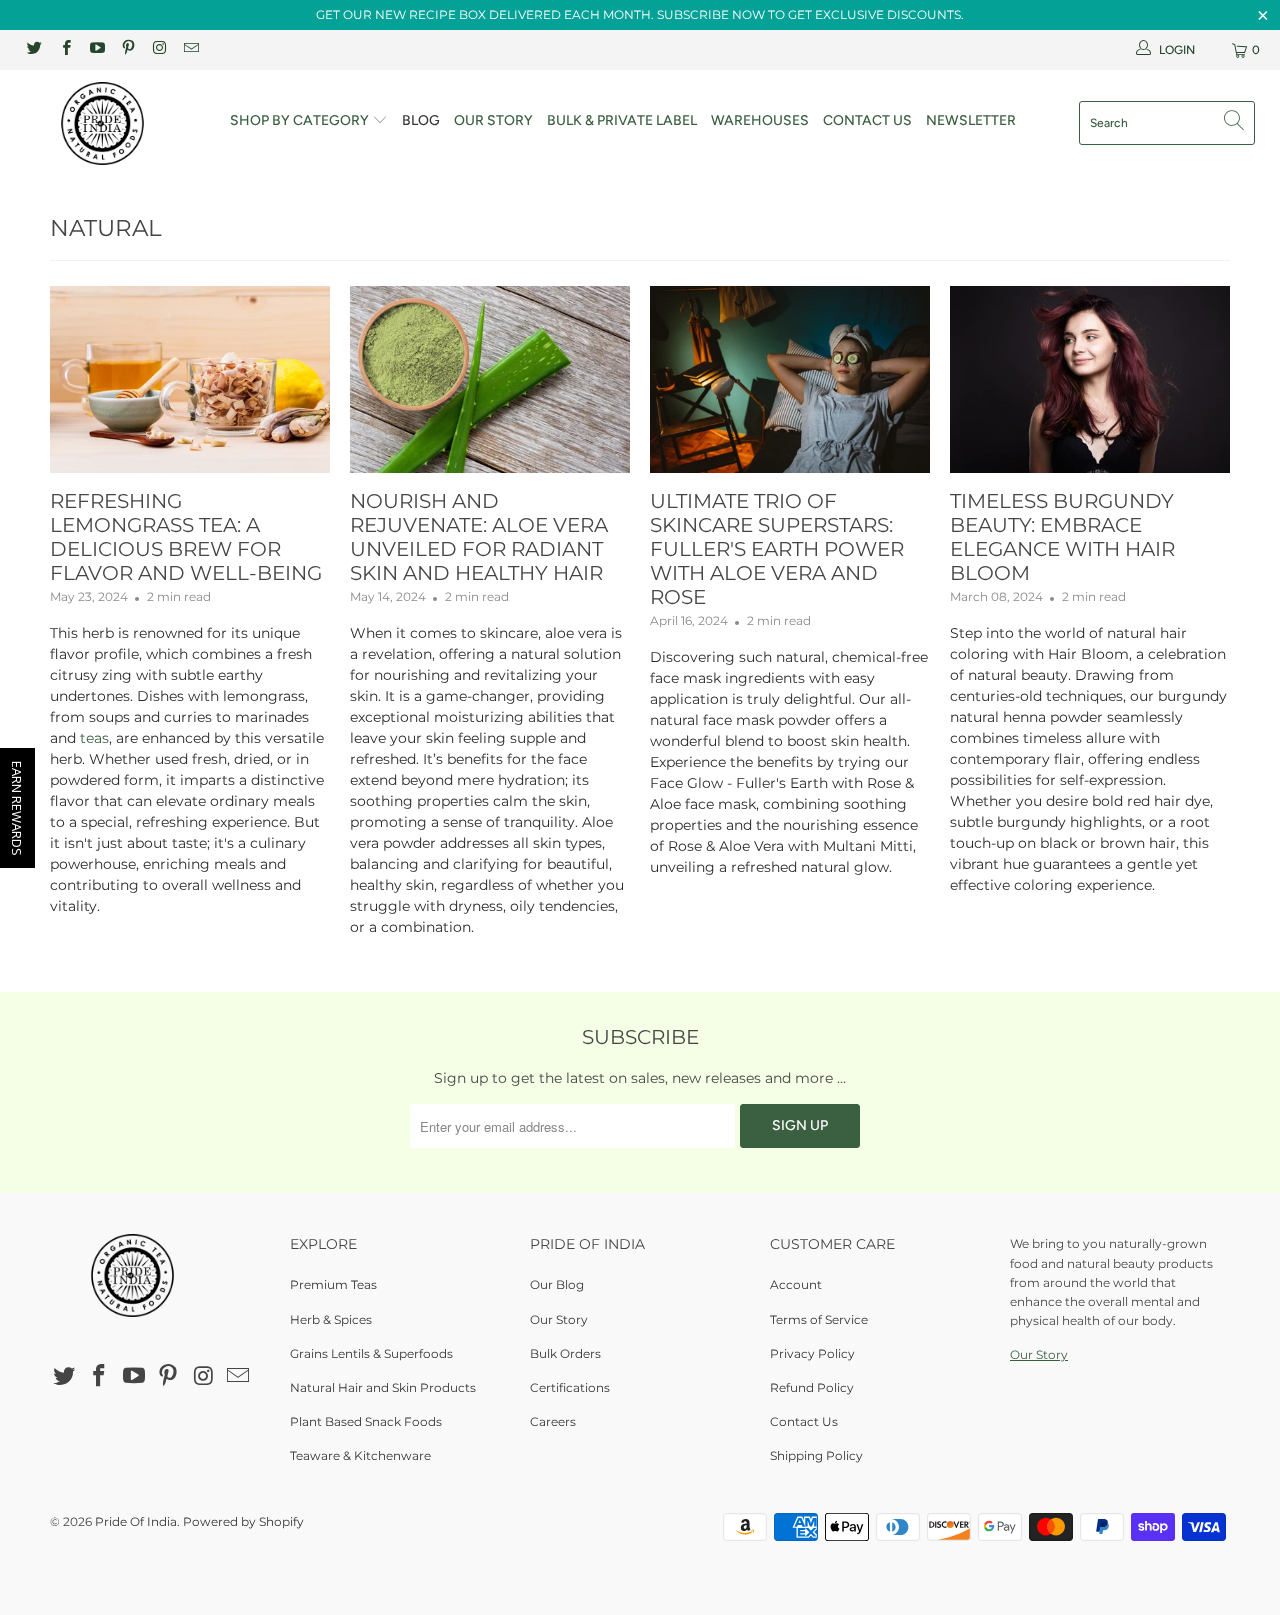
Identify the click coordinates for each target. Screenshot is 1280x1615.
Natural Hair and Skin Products (383, 1387)
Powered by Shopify (243, 1521)
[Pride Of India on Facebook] (64, 49)
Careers (553, 1421)
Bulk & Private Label (622, 120)
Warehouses (760, 120)
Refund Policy (812, 1387)
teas (94, 738)
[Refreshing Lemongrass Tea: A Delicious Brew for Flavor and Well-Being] (190, 379)
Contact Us (867, 120)
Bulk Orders (565, 1353)
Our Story (493, 120)
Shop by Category (301, 120)
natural (106, 228)
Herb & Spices (331, 1319)
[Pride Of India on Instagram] (158, 49)
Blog (421, 120)
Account (796, 1284)
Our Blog (557, 1284)
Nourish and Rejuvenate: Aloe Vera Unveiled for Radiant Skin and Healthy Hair (479, 537)
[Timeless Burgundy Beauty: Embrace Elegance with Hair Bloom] (1090, 379)
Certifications (570, 1387)
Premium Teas (333, 1284)
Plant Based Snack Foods (366, 1421)
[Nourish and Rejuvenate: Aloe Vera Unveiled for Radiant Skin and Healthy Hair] (490, 379)
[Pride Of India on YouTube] (96, 49)
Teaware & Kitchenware (360, 1455)
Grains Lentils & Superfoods (371, 1353)
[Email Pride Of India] (189, 49)
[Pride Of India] (112, 123)
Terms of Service (819, 1319)
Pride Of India (136, 1521)
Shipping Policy (816, 1455)
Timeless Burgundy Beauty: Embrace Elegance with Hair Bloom (1062, 537)
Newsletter (971, 120)
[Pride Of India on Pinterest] (127, 49)
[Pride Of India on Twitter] (33, 49)
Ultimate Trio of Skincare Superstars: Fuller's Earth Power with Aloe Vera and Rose (777, 549)
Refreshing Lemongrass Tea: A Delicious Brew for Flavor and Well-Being (186, 537)
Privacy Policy (812, 1353)
